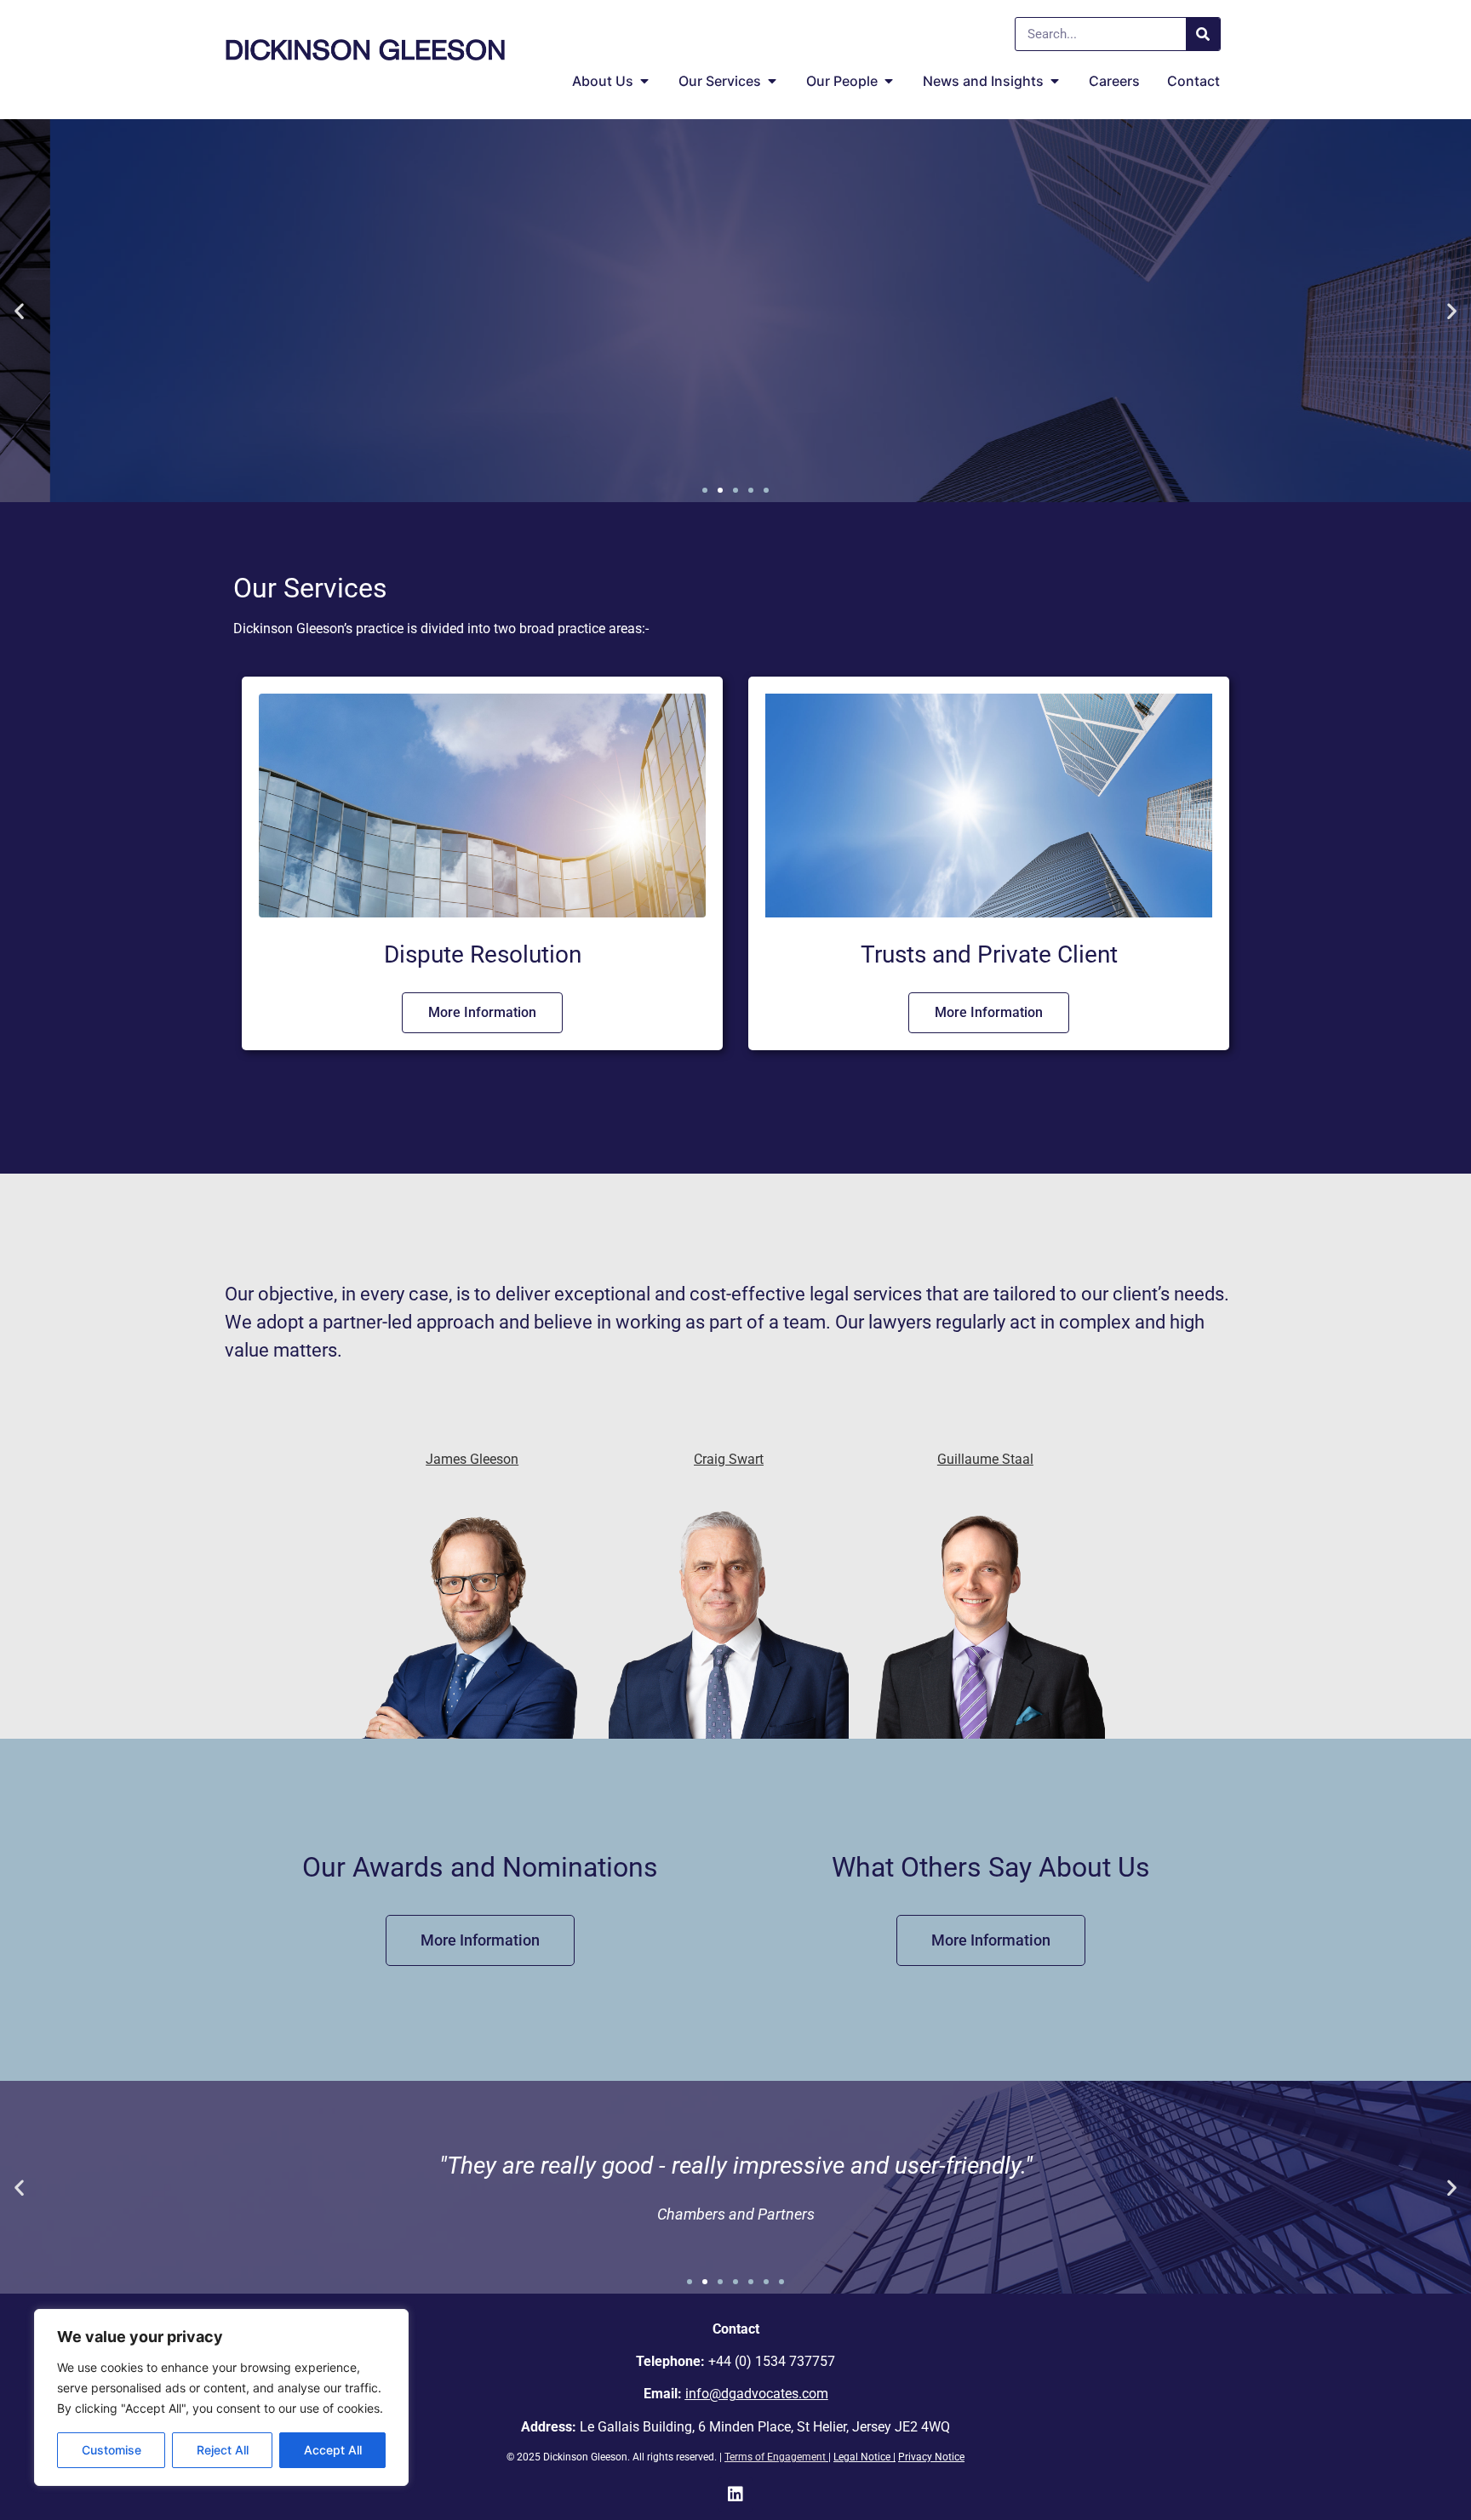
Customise (112, 2450)
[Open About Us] (644, 81)
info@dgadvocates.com (757, 2394)
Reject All (223, 2450)
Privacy (916, 2457)
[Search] (1203, 34)
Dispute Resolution (483, 954)
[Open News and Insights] (1055, 81)
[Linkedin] (735, 2494)
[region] (221, 2397)
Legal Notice (862, 2457)
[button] (19, 311)
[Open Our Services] (772, 81)
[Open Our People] (889, 81)
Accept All (333, 2450)
